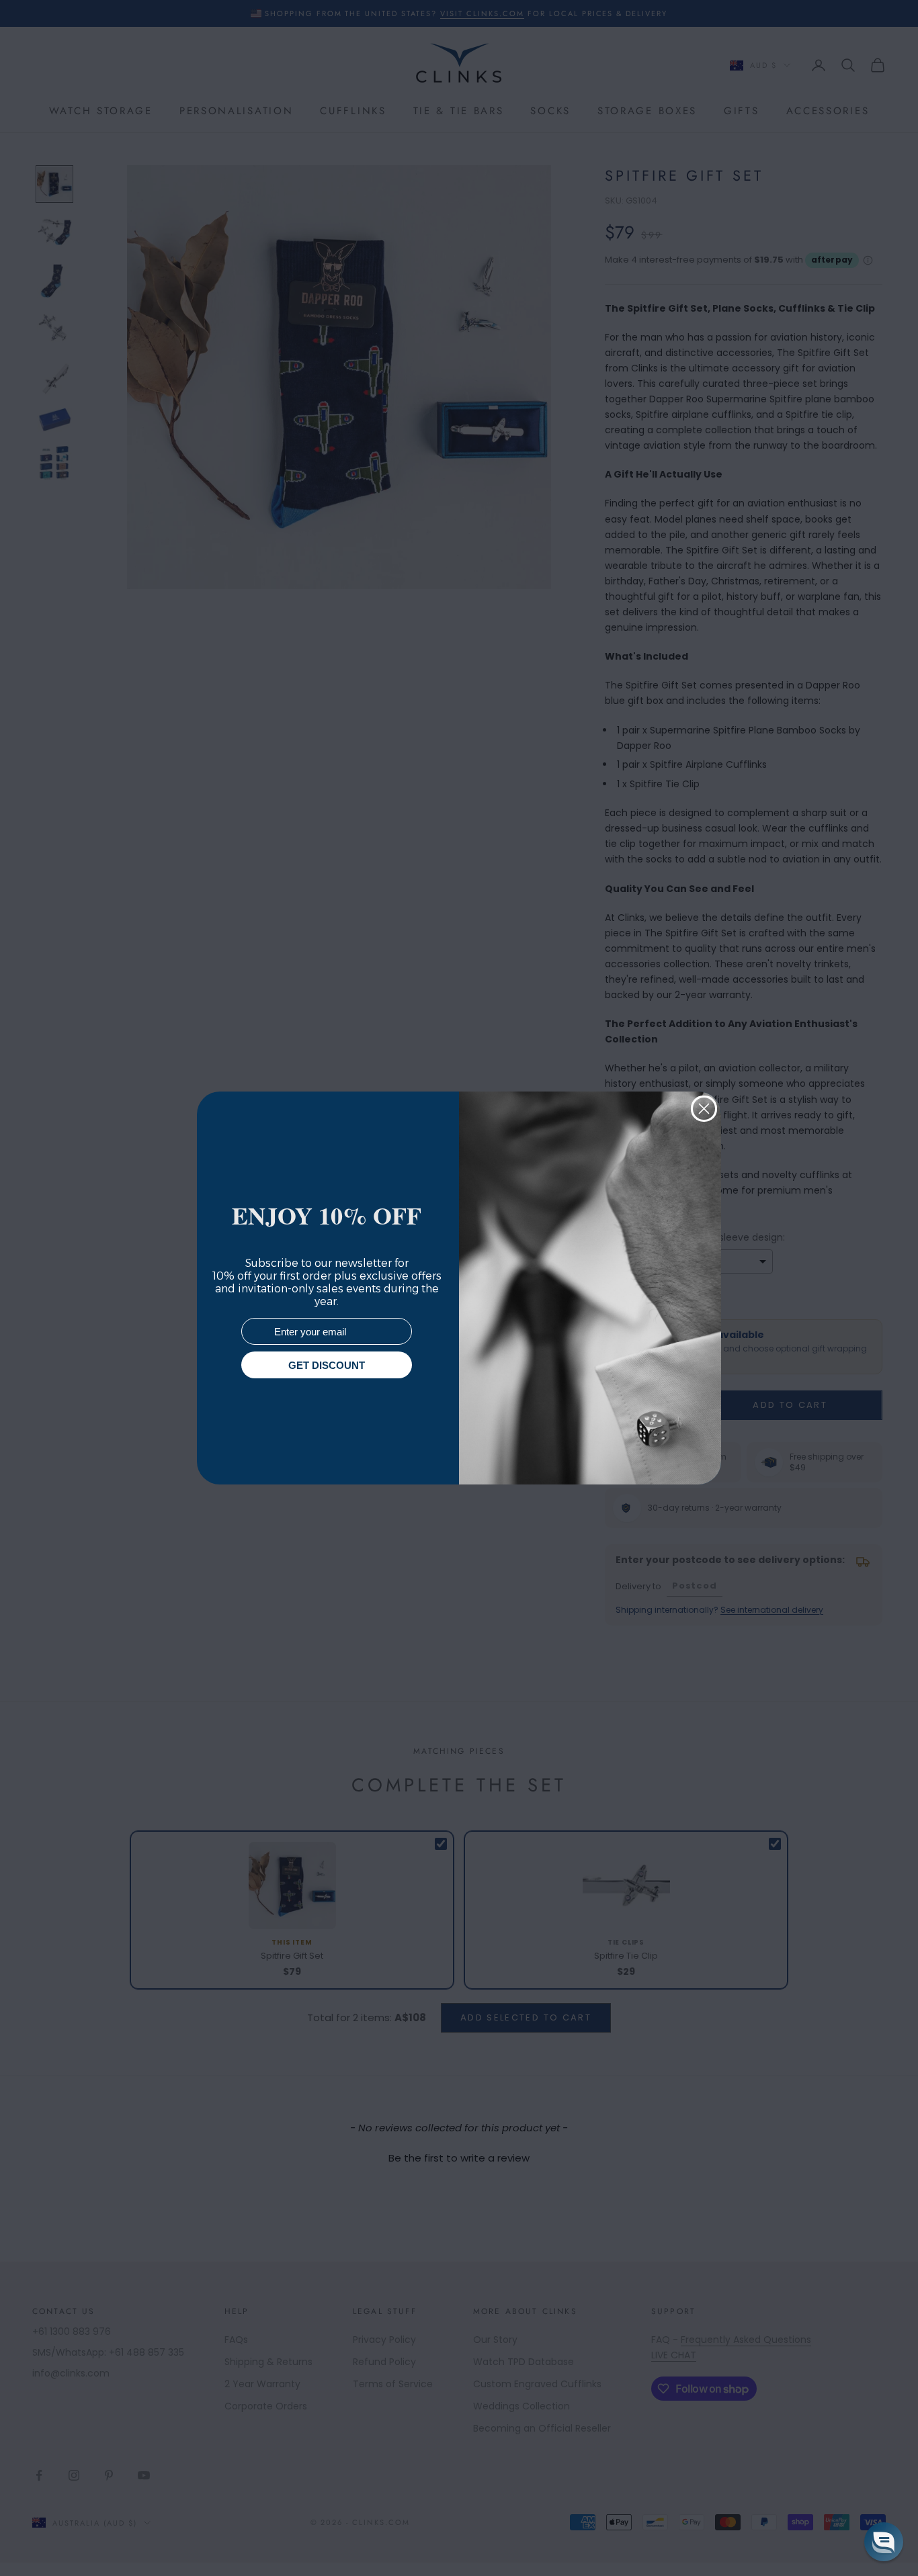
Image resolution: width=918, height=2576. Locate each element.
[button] (884, 2542)
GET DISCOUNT (327, 1365)
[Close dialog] (704, 1109)
